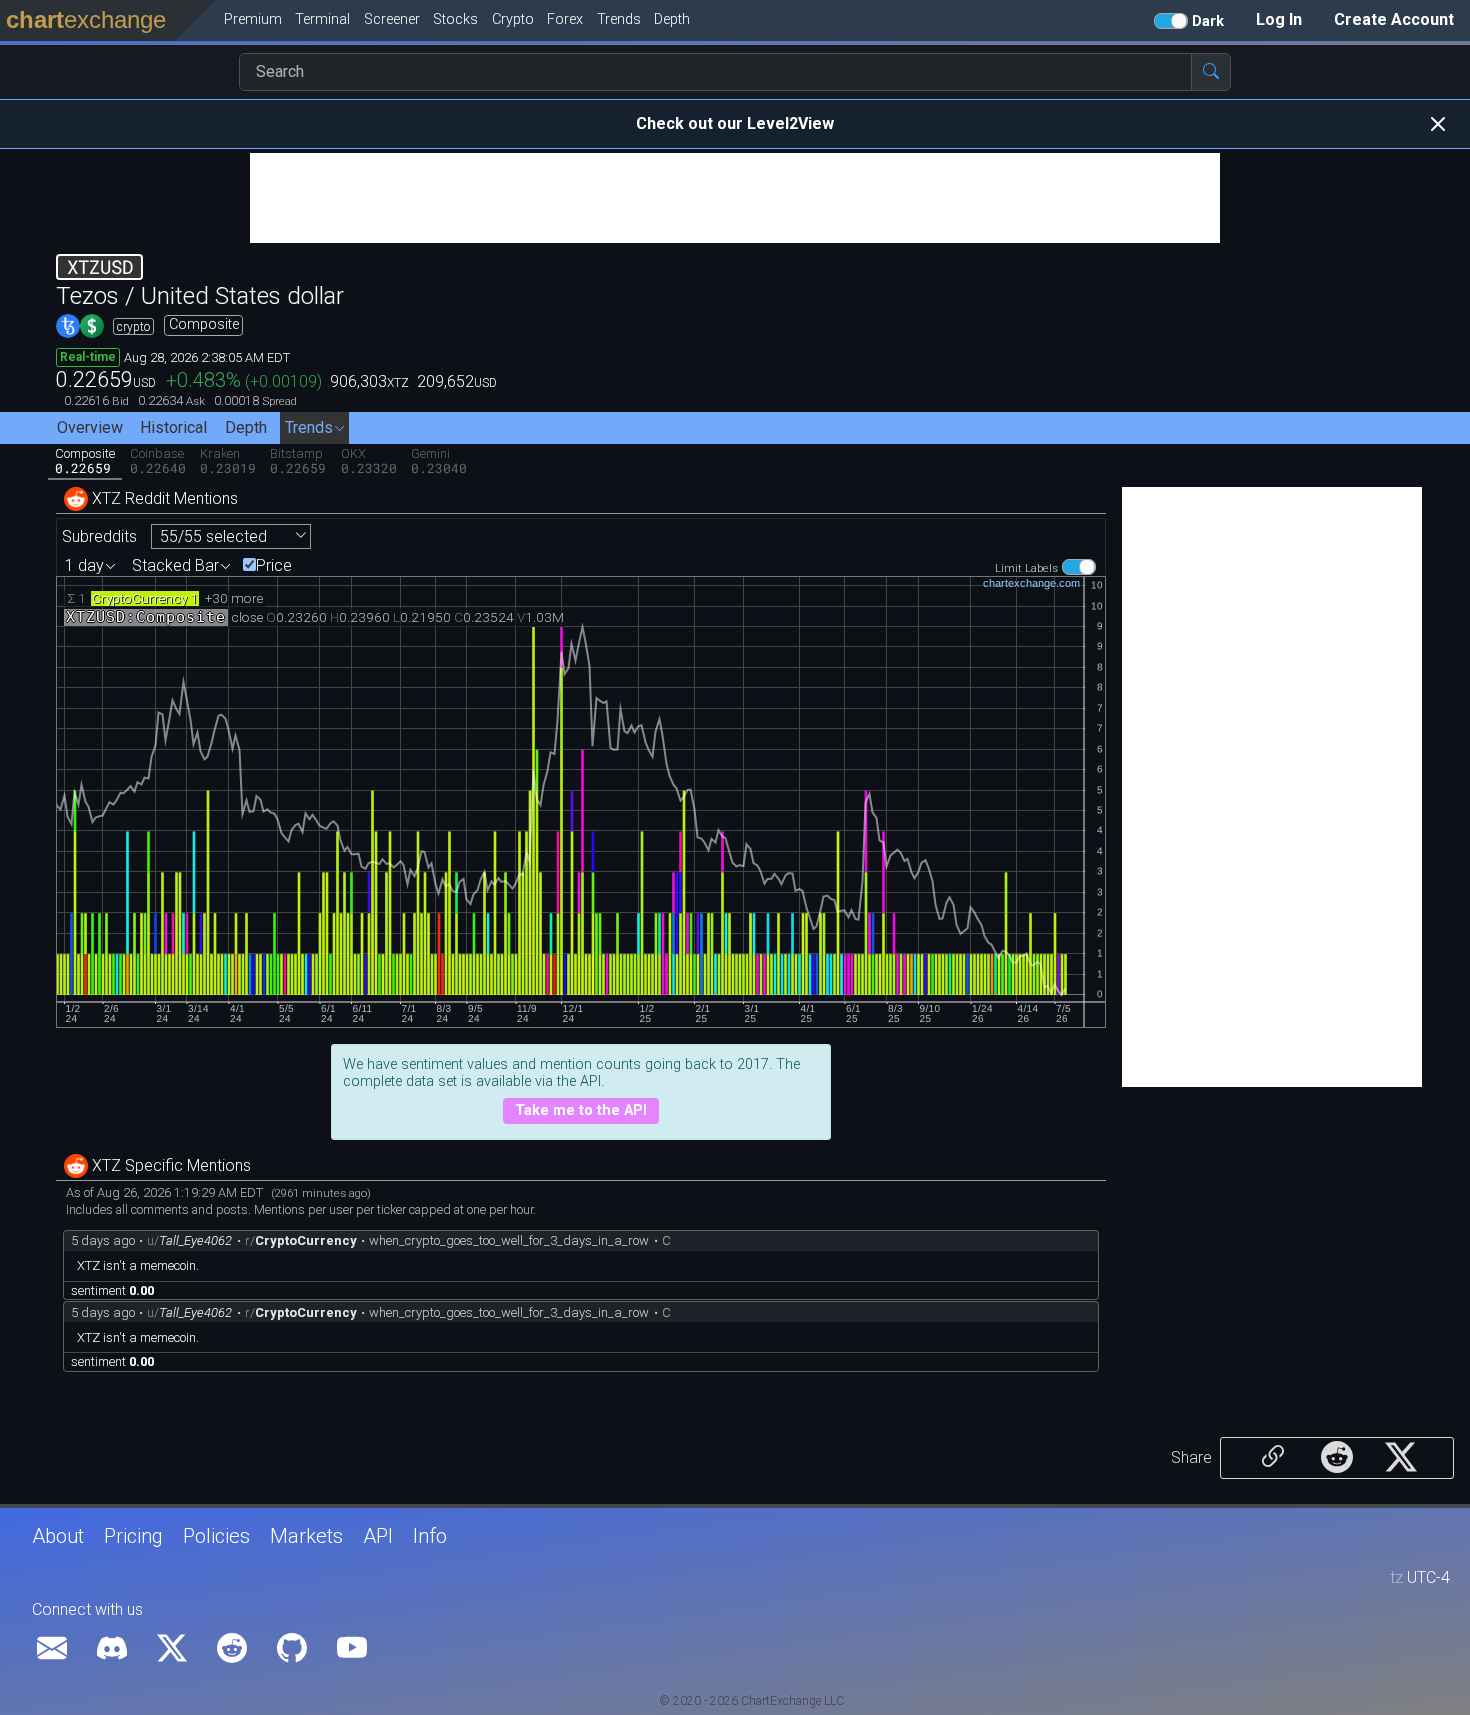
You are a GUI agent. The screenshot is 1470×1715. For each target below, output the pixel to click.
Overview (90, 427)
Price (274, 566)
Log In (1279, 19)
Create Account (1394, 19)
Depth (246, 427)
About (58, 1536)
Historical (173, 427)
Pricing (133, 1536)
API (378, 1536)
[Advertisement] (735, 198)
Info (430, 1536)
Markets (306, 1536)
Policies (216, 1536)
